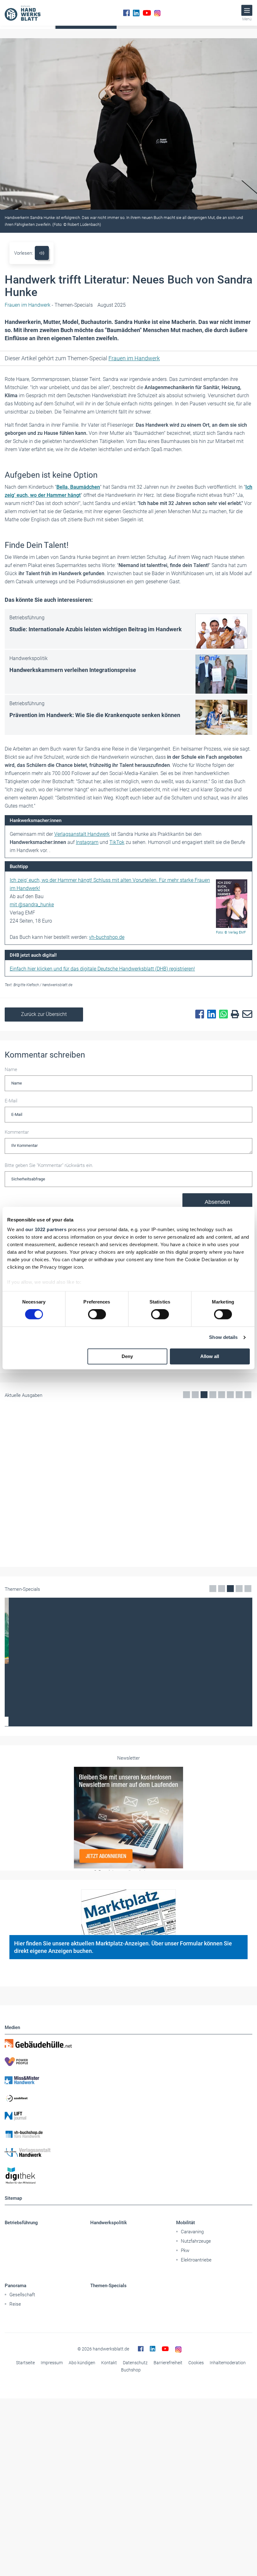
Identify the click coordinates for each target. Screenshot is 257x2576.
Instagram (87, 842)
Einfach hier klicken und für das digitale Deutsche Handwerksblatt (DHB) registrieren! (102, 969)
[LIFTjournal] (128, 2246)
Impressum (52, 2493)
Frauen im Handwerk (134, 358)
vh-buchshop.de (107, 937)
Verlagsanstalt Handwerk (82, 834)
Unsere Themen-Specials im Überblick (129, 1852)
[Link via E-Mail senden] (246, 1014)
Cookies (196, 2493)
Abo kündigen (82, 2493)
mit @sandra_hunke (32, 905)
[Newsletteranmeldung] (128, 1948)
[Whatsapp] (222, 1014)
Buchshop (131, 2500)
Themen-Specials (108, 2416)
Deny (127, 1356)
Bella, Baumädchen (78, 487)
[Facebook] (126, 13)
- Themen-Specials (49, 305)
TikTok (117, 842)
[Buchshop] (128, 2265)
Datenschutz (135, 2493)
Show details (223, 1337)
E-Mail (11, 1101)
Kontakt (109, 2493)
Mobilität (186, 2353)
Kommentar (17, 1132)
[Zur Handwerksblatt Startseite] (23, 13)
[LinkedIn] (136, 13)
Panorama (16, 2416)
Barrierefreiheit (168, 2493)
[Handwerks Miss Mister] (128, 2210)
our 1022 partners (46, 1229)
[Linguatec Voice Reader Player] (42, 253)
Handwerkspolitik (109, 2353)
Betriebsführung (21, 2353)
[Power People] (128, 2192)
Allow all (210, 1356)
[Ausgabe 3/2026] (128, 1452)
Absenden (217, 1202)
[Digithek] (128, 2306)
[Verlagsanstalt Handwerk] (128, 2283)
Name (11, 1069)
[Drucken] (233, 1015)
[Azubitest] (128, 2228)
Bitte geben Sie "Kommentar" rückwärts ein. (49, 1165)
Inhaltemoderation (228, 2493)
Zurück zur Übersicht (44, 1014)
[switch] (97, 1314)
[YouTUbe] (147, 13)
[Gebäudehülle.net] (128, 2174)
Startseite (25, 2493)
